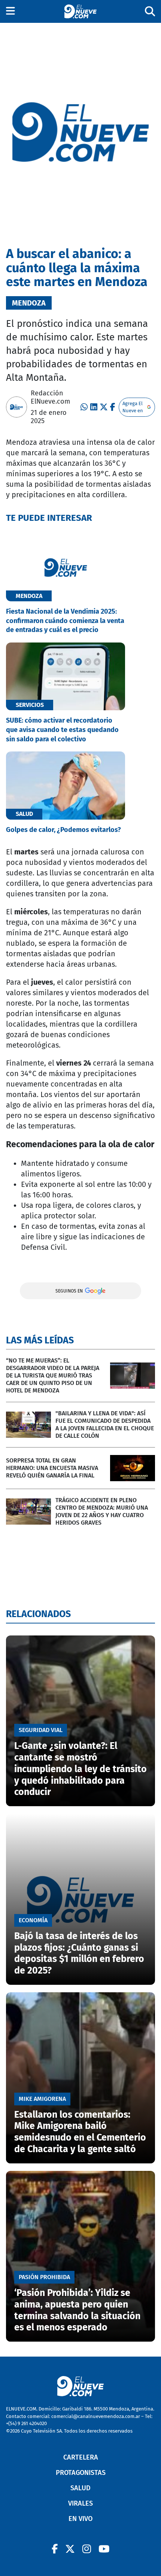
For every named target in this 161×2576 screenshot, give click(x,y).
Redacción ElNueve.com (50, 397)
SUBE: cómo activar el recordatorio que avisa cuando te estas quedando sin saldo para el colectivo (62, 730)
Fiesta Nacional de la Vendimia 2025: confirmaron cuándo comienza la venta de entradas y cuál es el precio (65, 621)
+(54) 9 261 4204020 (26, 2423)
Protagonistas (81, 2473)
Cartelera (81, 2457)
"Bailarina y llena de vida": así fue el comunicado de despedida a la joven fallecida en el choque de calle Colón (105, 1424)
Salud (80, 2488)
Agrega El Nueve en (133, 407)
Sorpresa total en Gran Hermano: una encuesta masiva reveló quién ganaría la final (52, 1468)
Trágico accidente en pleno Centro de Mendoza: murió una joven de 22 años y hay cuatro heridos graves (102, 1511)
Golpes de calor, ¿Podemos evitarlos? (63, 830)
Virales (80, 2503)
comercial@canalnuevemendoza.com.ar (96, 2416)
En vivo (80, 2519)
